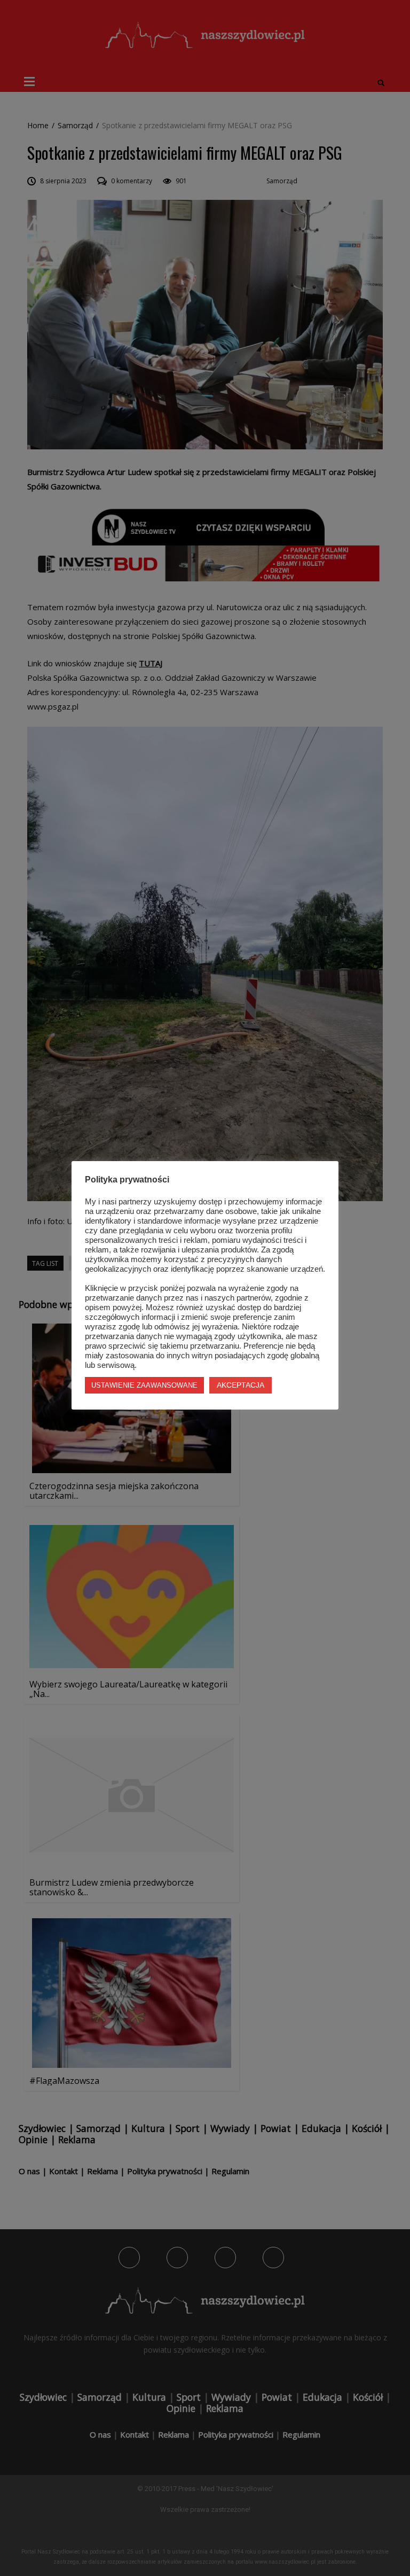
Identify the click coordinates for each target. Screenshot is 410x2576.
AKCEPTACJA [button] (241, 1385)
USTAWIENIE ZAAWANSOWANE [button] (144, 1385)
